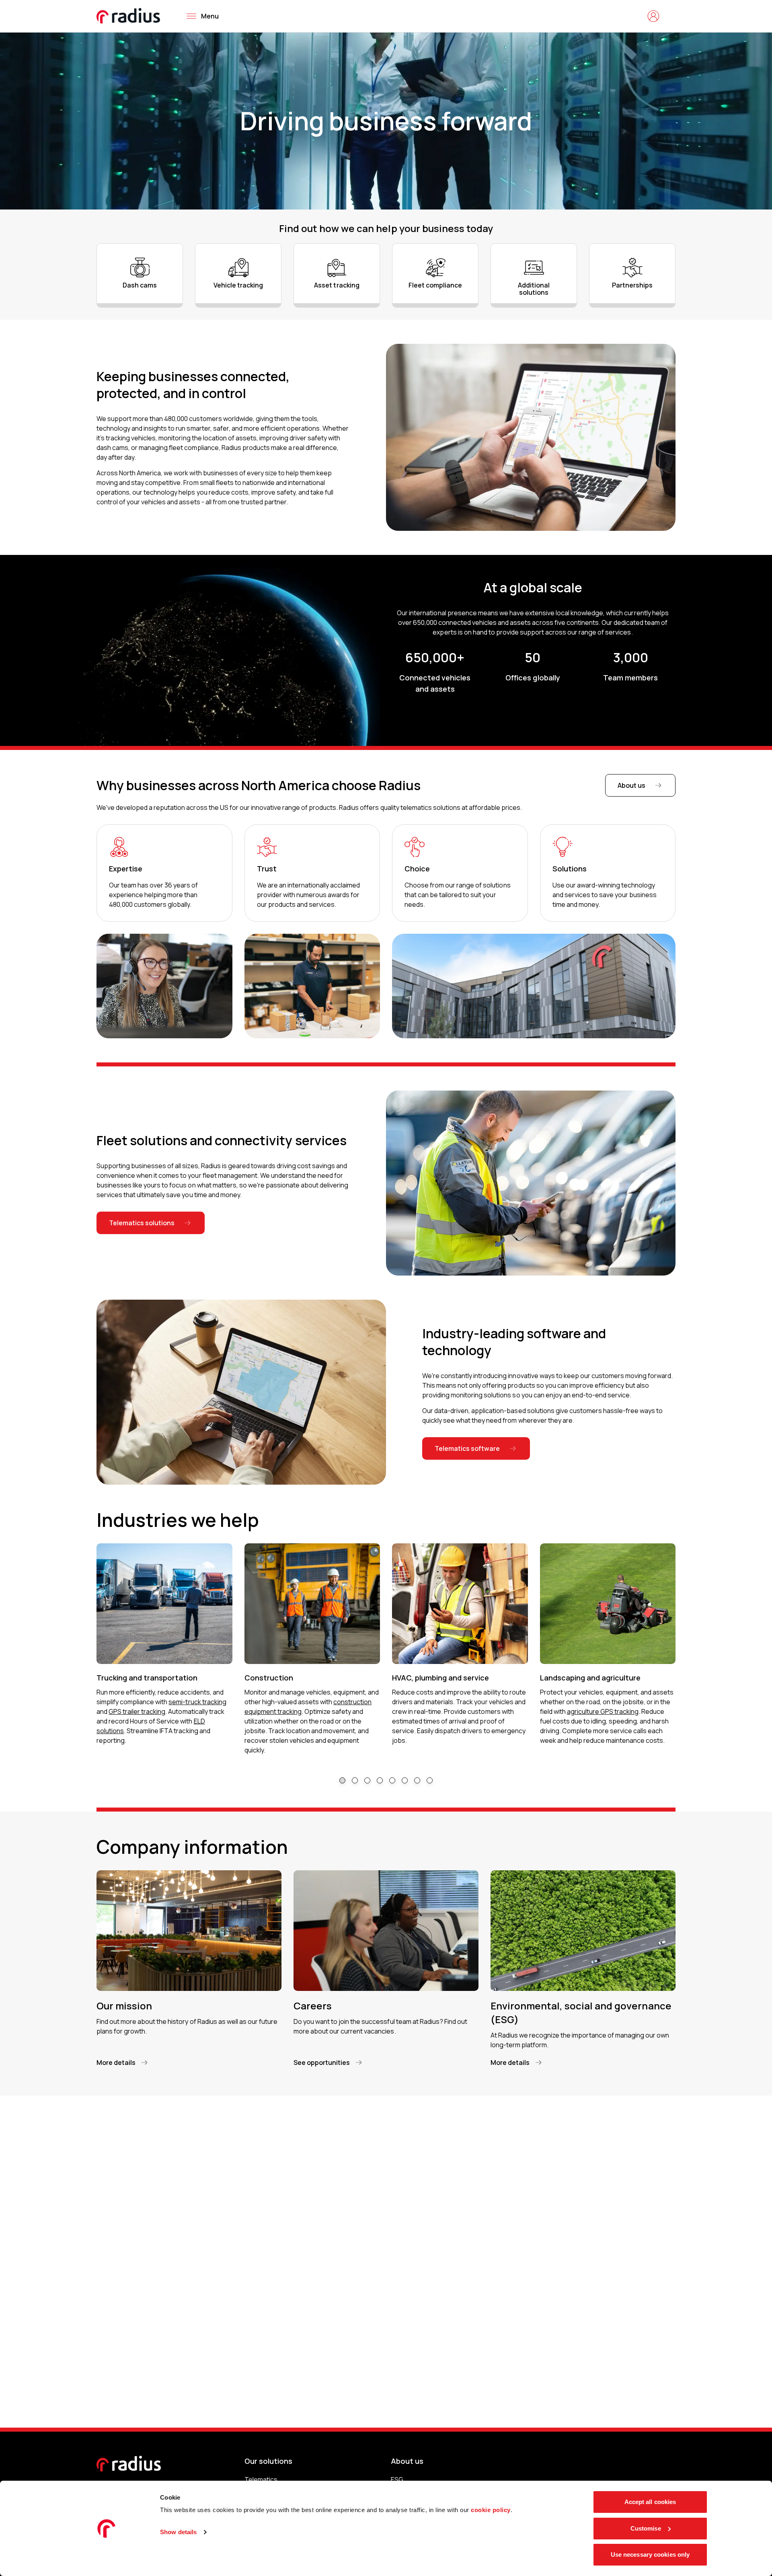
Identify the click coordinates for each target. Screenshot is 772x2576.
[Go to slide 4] (380, 1780)
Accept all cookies (650, 2502)
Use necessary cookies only (650, 2554)
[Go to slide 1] (342, 1780)
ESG (397, 2479)
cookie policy (491, 2510)
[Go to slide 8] (430, 1780)
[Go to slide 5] (392, 1780)
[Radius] (129, 16)
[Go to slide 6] (405, 1780)
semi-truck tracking (197, 1702)
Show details (178, 2532)
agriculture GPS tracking (603, 1711)
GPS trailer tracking (137, 1711)
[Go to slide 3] (367, 1780)
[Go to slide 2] (355, 1780)
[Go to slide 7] (417, 1780)
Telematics (261, 2479)
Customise (646, 2528)
